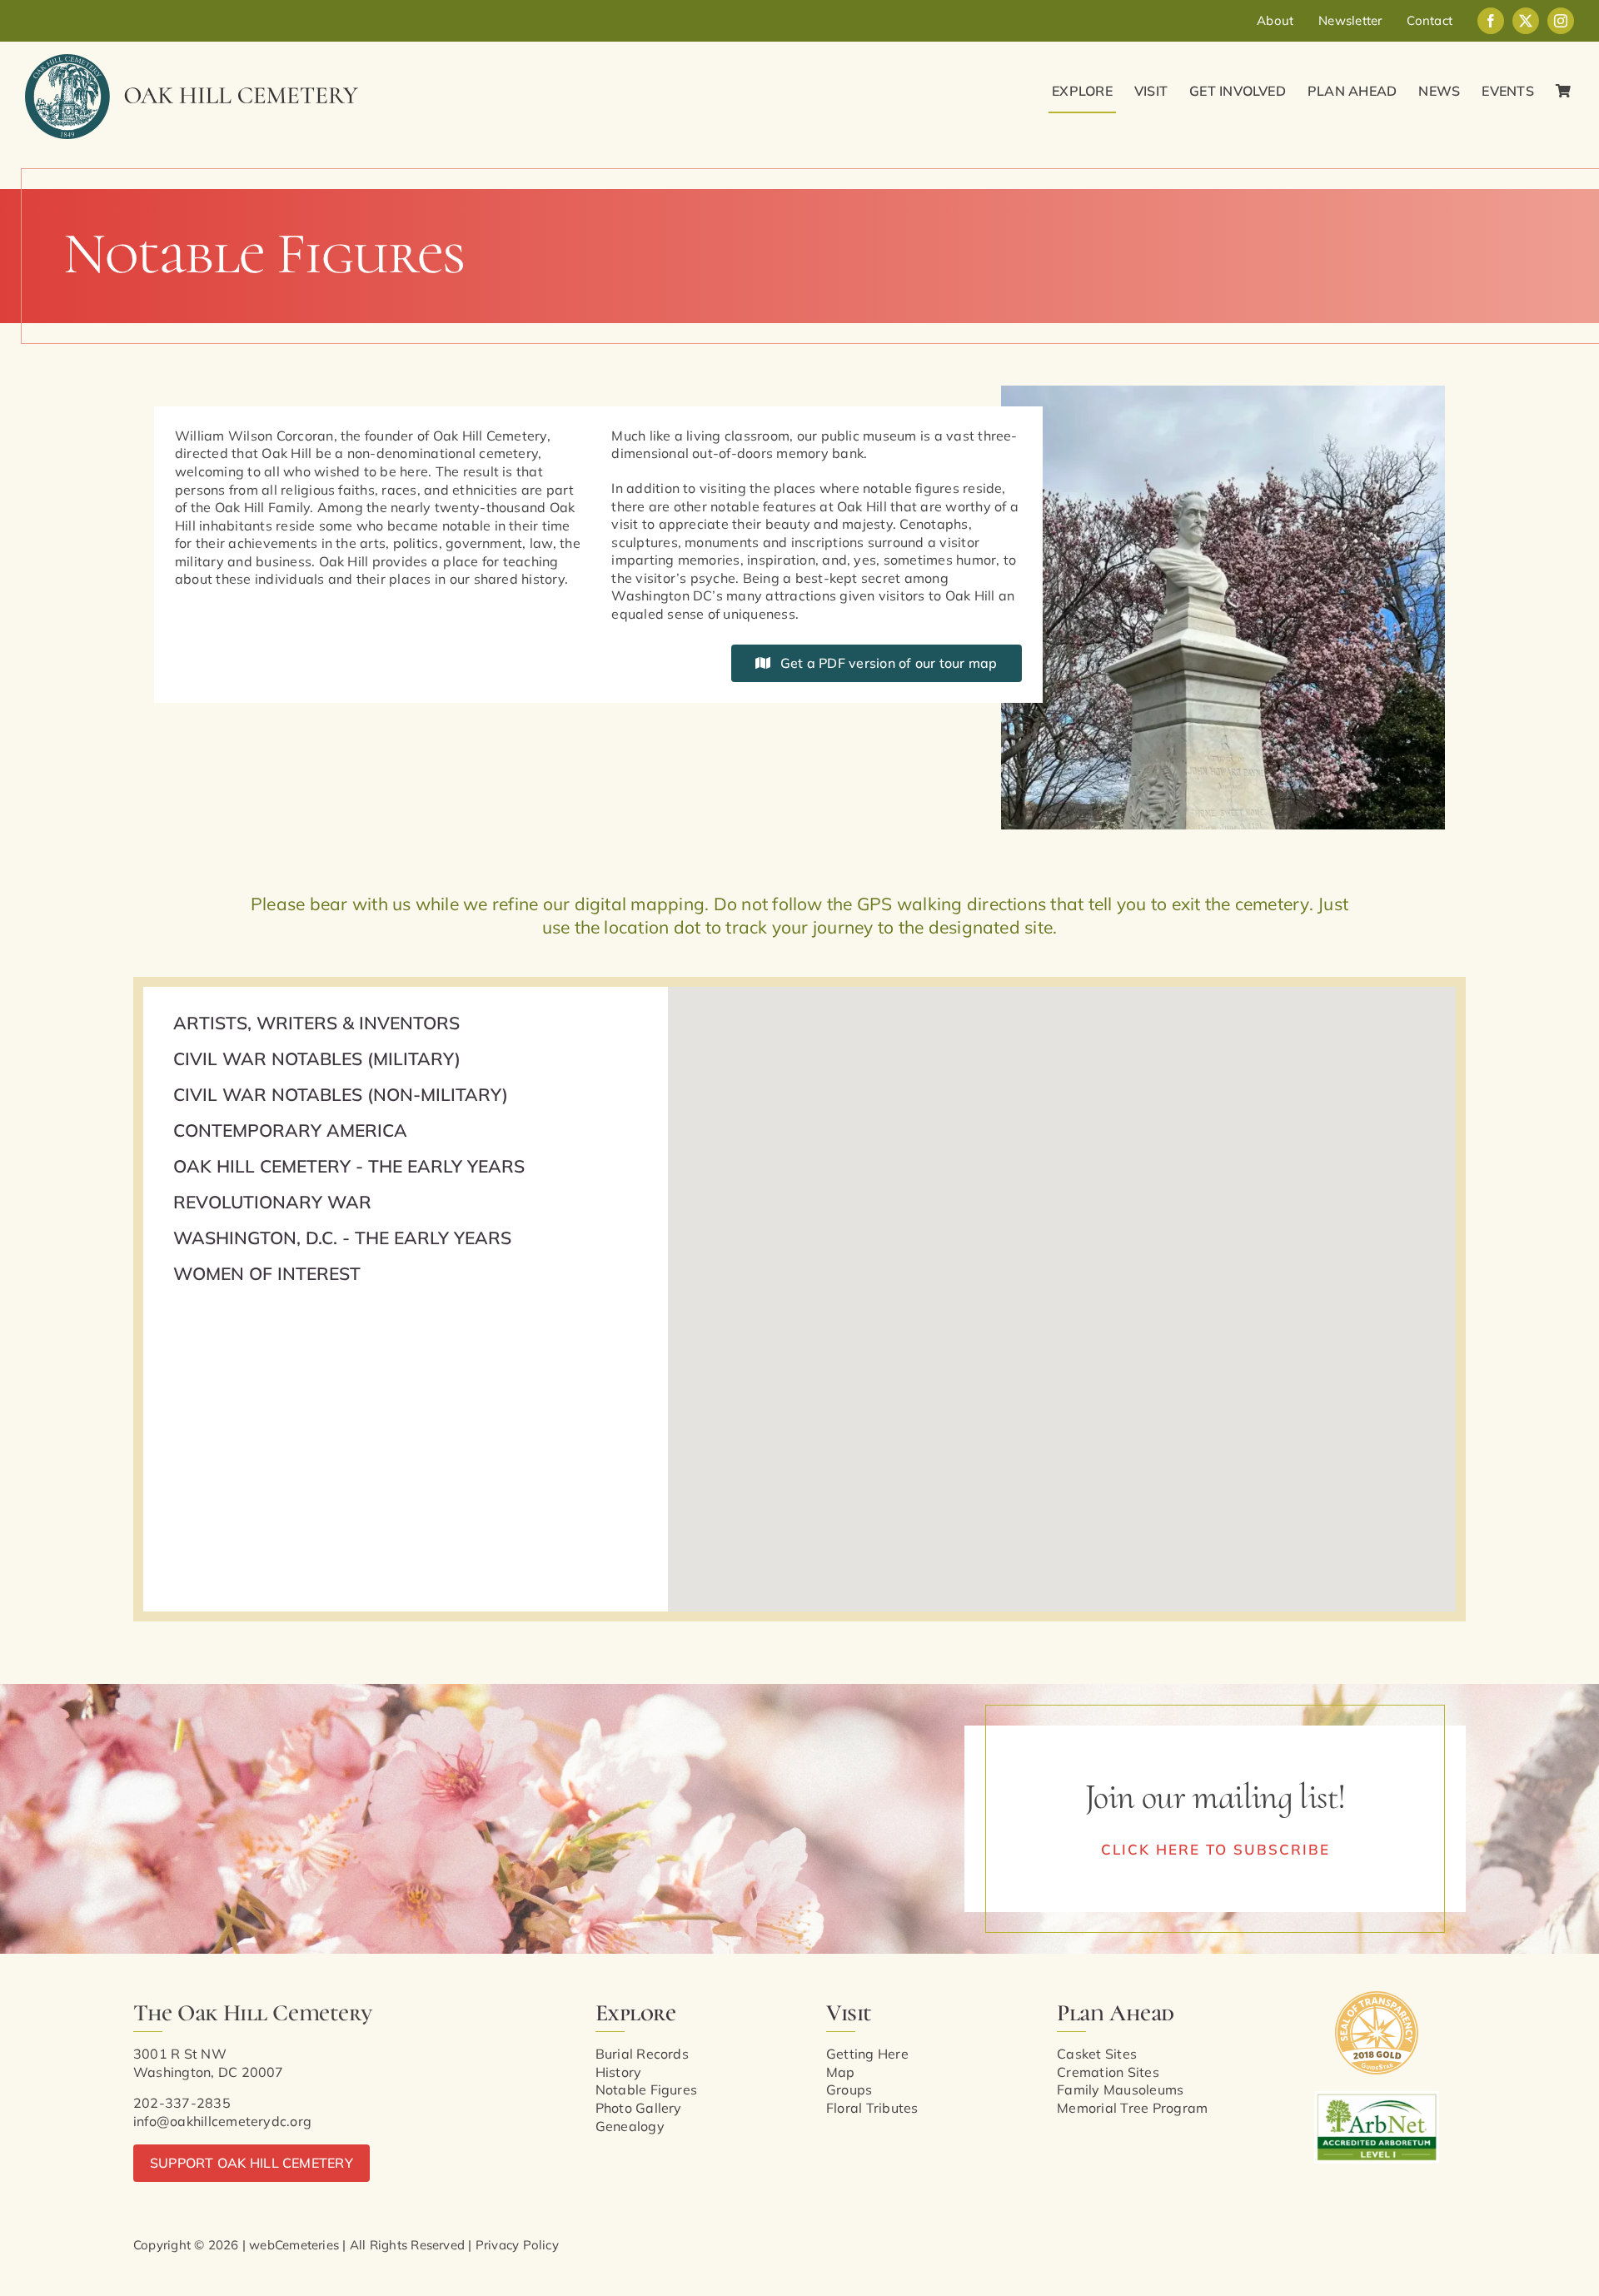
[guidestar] (1377, 1998)
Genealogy (630, 2126)
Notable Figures (647, 2089)
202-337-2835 (182, 2103)
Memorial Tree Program (1132, 2108)
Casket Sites (1097, 2054)
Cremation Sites (1108, 2072)
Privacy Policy (517, 2245)
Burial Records (642, 2054)
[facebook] (1491, 21)
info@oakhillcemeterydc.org (222, 2121)
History (619, 2072)
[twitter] (1526, 21)
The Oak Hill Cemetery (252, 2013)
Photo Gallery (639, 2108)
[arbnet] (1377, 2098)
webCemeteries (294, 2245)
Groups (849, 2089)
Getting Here (867, 2054)
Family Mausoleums (1120, 2089)
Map (841, 2072)
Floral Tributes (872, 2108)
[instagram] (1561, 21)
